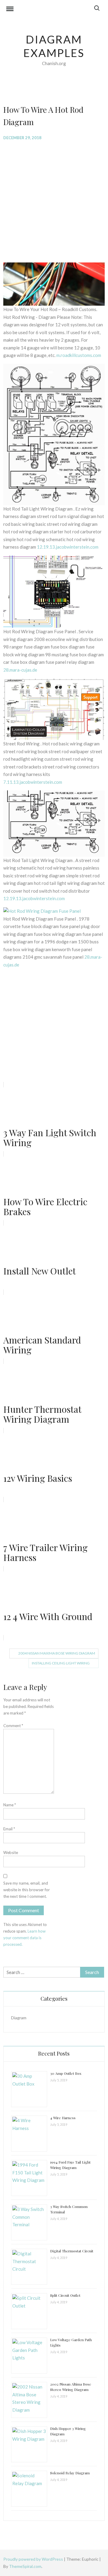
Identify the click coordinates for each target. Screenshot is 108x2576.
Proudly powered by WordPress (34, 2559)
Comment (13, 1726)
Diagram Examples (54, 46)
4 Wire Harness (63, 2118)
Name (10, 1805)
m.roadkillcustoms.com (79, 355)
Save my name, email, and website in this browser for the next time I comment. (27, 1890)
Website (11, 1853)
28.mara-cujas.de (20, 670)
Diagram (19, 2018)
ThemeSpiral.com (25, 2566)
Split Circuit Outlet (65, 2295)
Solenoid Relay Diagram (70, 2473)
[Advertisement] (54, 201)
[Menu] (10, 10)
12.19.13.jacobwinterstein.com (68, 547)
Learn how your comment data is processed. (24, 1938)
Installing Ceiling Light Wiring (61, 1663)
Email (9, 1829)
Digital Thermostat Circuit (72, 2251)
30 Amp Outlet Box (66, 2073)
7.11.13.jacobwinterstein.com (33, 782)
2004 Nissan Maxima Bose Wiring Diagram (57, 1653)
